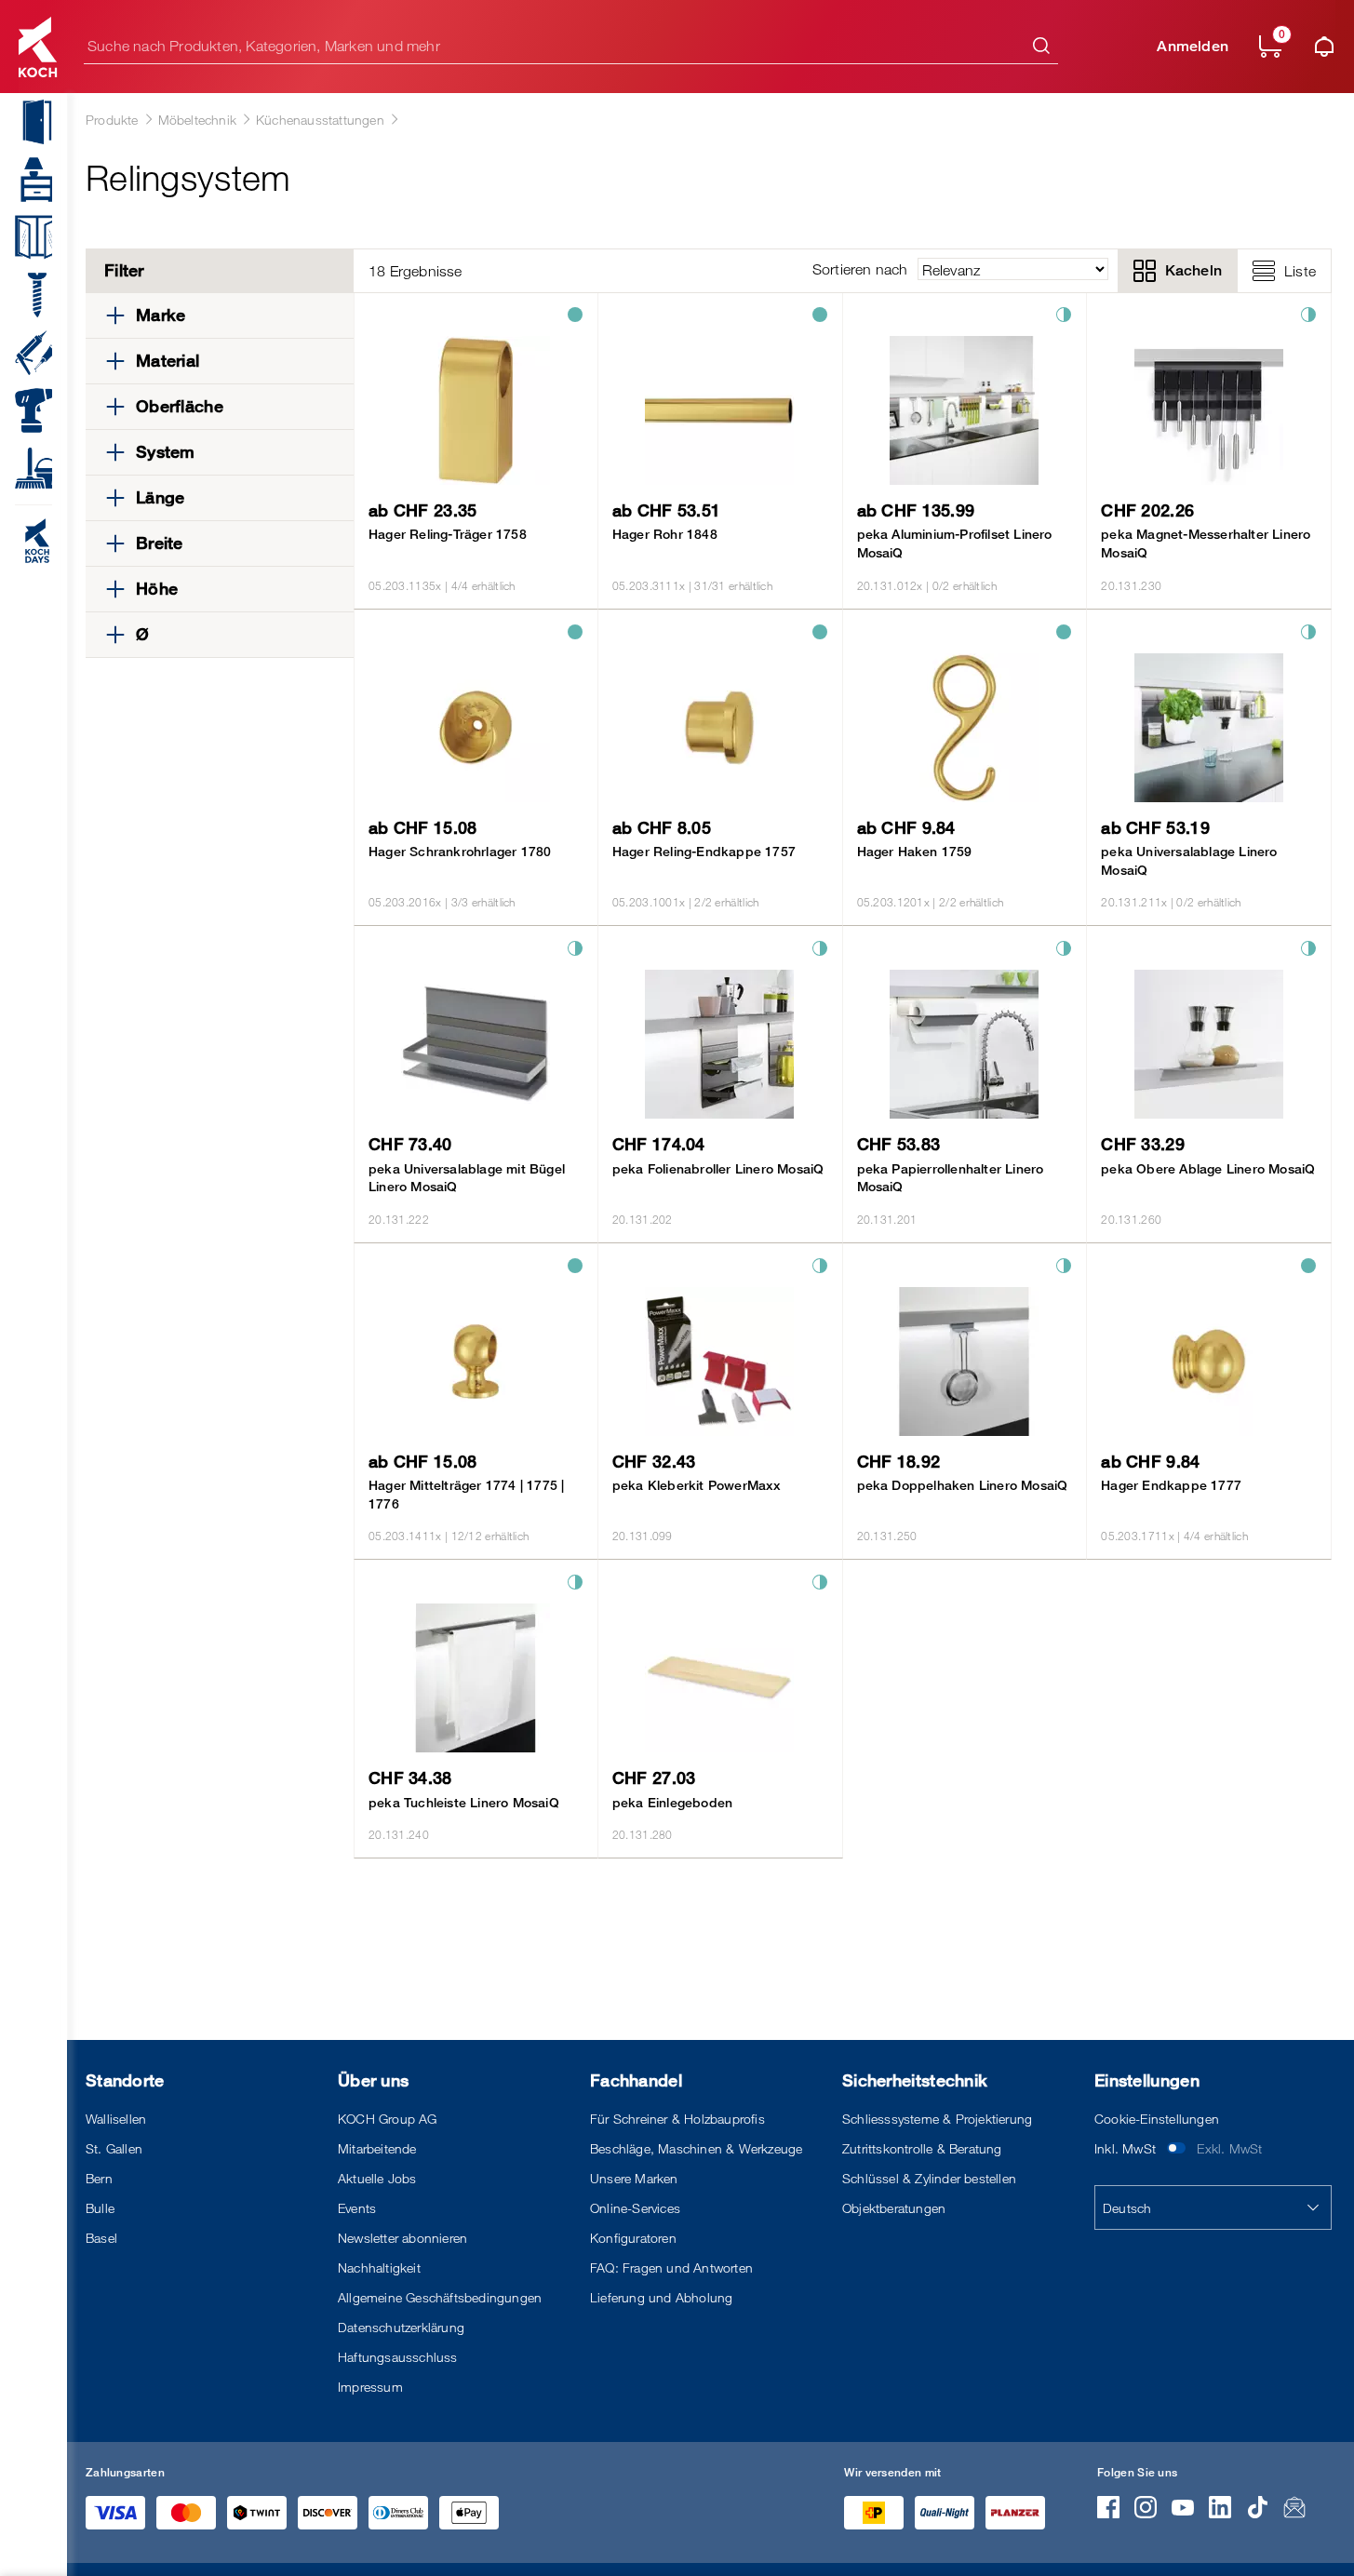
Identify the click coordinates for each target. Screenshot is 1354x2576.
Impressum (370, 2387)
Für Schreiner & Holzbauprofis (677, 2119)
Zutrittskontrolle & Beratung (922, 2148)
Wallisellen (116, 2119)
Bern (99, 2178)
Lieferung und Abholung (661, 2297)
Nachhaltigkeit (379, 2267)
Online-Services (635, 2208)
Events (357, 2208)
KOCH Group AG (388, 2119)
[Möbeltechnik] (26, 180)
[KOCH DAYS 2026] (26, 541)
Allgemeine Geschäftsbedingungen (440, 2297)
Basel (101, 2238)
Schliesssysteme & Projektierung (937, 2119)
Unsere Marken (634, 2178)
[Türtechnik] (26, 122)
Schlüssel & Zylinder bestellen (929, 2178)
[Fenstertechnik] (26, 237)
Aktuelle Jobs (377, 2178)
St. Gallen (114, 2148)
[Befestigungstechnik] (26, 295)
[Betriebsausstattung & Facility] (26, 468)
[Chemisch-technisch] (26, 353)
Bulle (100, 2208)
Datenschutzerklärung (401, 2327)
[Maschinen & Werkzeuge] (26, 410)
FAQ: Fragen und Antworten (671, 2267)
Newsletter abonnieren (402, 2238)
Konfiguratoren (633, 2238)
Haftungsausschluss (398, 2357)
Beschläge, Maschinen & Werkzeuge (696, 2148)
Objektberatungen (894, 2208)
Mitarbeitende (377, 2148)
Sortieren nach (860, 269)
